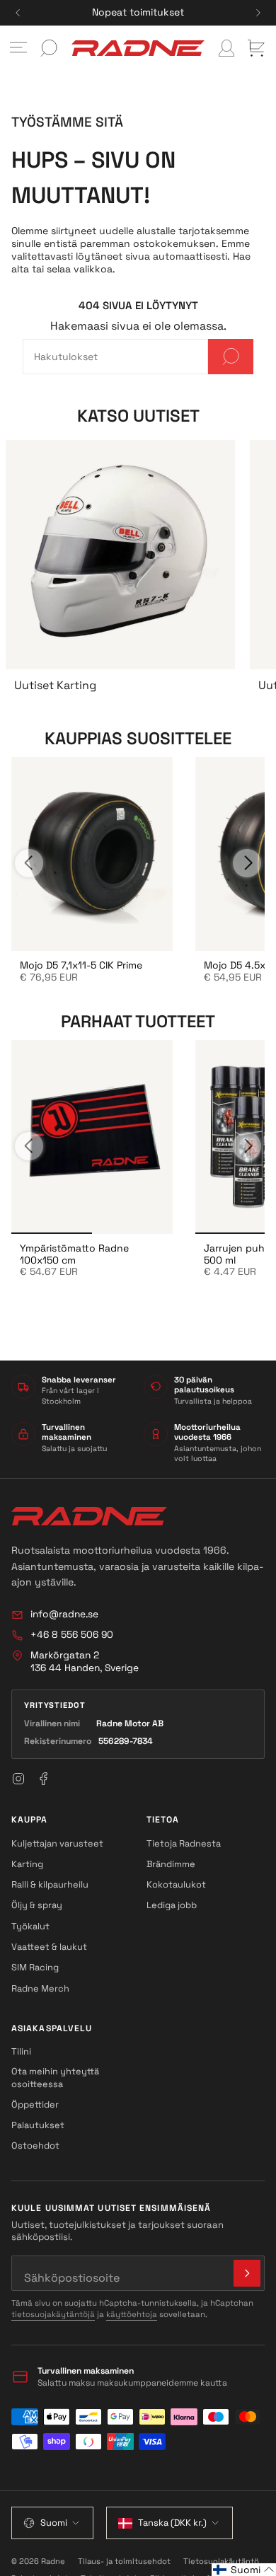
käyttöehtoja (132, 2314)
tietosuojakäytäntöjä (53, 2314)
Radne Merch (40, 1988)
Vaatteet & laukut (49, 1947)
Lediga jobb (172, 1905)
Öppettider (35, 2104)
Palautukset (38, 2125)
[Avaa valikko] (18, 48)
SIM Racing (35, 1967)
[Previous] (18, 13)
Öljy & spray (37, 1905)
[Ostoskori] (256, 48)
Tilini (21, 2051)
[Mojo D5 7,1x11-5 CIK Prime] (92, 854)
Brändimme (171, 1864)
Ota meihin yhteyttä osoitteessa (55, 2077)
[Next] (258, 13)
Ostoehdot (35, 2145)
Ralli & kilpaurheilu (50, 1884)
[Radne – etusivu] (89, 1516)
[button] (244, 2570)
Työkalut (30, 1926)
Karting (27, 1864)
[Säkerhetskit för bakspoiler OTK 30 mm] (92, 1137)
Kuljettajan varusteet (57, 1843)
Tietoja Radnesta (184, 1843)
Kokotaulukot (176, 1884)
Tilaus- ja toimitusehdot (124, 2561)
